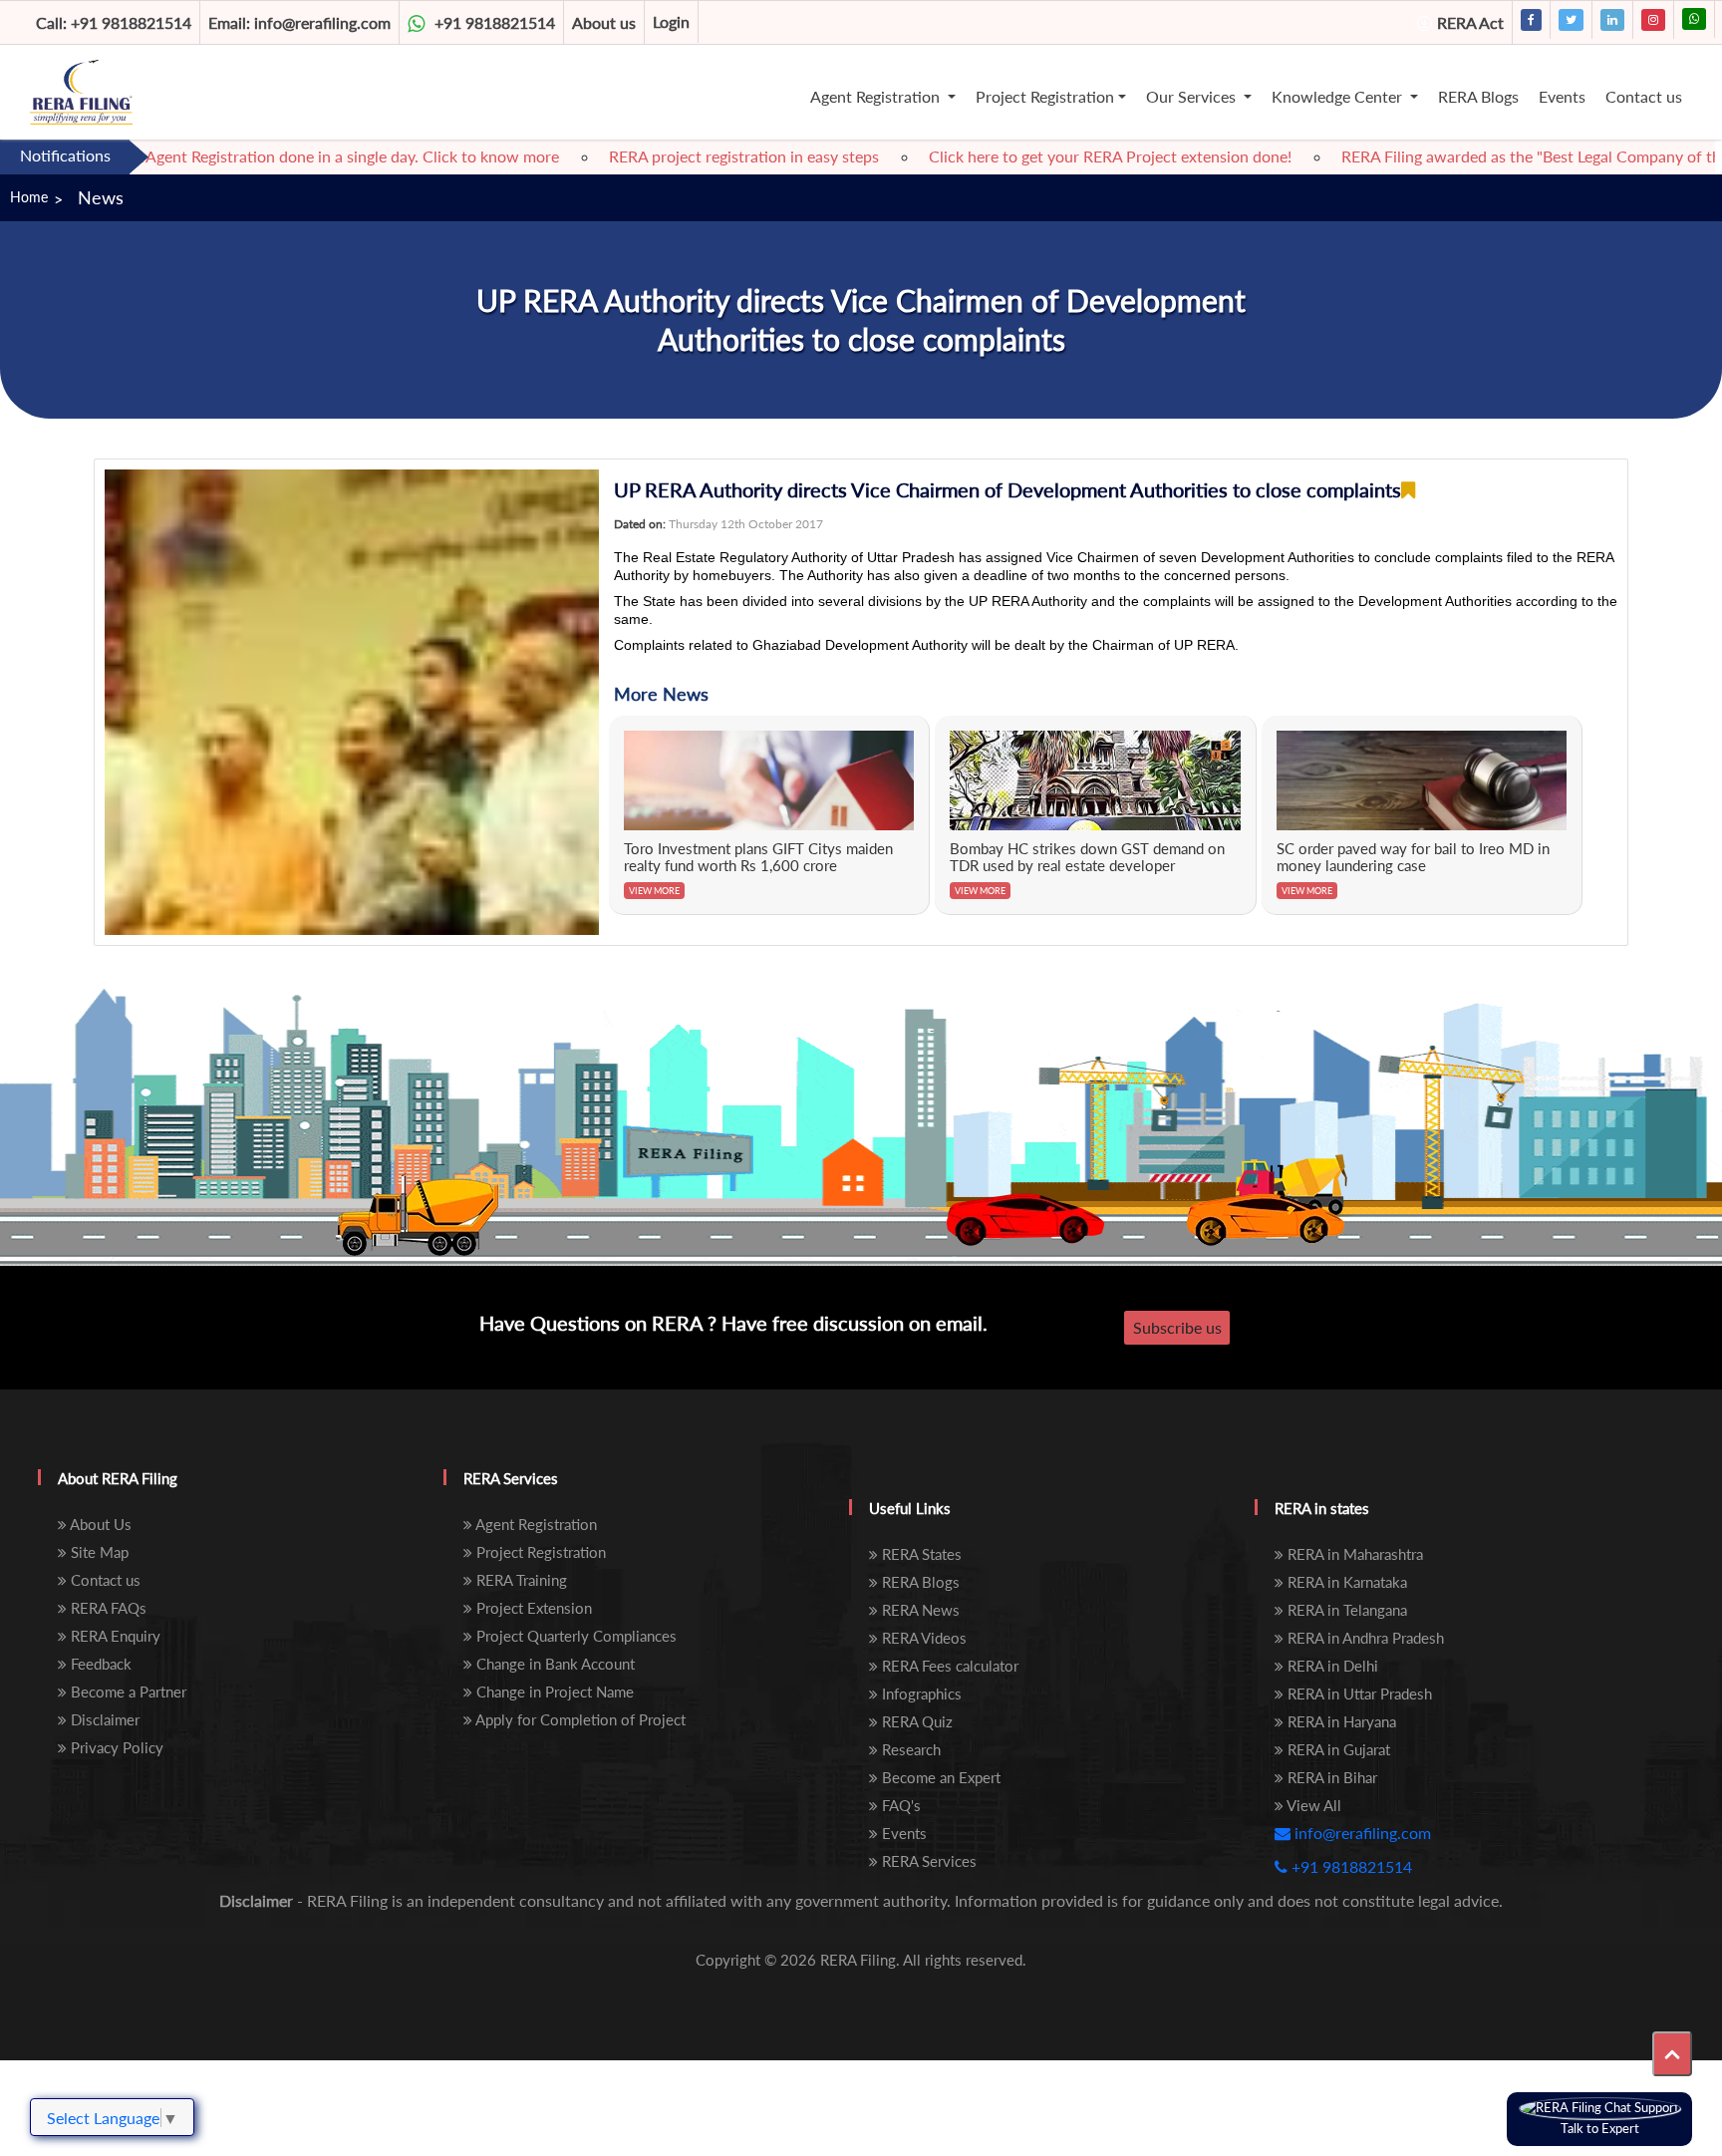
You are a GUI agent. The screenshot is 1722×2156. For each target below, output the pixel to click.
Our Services (1193, 96)
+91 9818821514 (114, 22)
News (101, 197)
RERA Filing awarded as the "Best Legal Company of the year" (1494, 156)
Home (29, 197)
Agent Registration (877, 96)
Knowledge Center (1339, 96)
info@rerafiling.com (299, 22)
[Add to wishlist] (1408, 490)
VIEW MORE (654, 891)
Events (1562, 96)
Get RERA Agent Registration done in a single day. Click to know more (256, 156)
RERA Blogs (1478, 96)
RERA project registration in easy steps (683, 156)
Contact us (1644, 96)
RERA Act (1470, 22)
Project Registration (1045, 96)
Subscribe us (1177, 1327)
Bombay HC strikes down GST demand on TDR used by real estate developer (1087, 857)
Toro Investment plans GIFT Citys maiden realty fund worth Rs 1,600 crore (758, 857)
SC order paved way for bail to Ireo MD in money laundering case (1413, 857)
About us (604, 22)
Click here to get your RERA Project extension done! (1049, 156)
